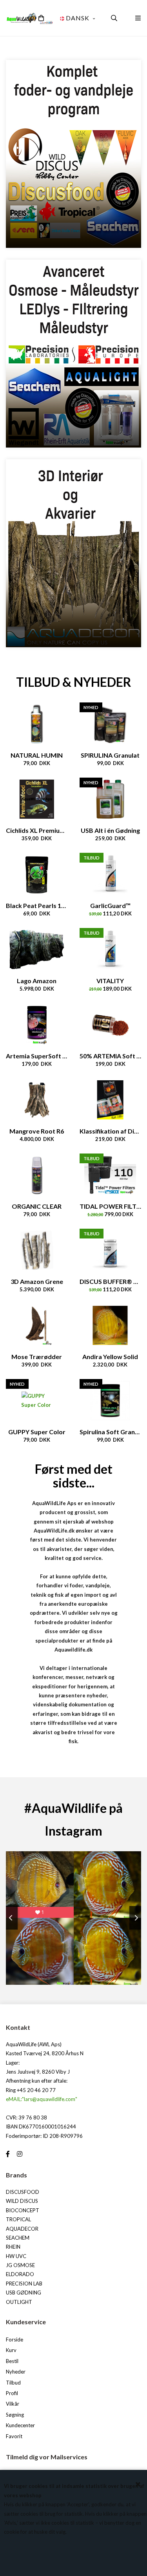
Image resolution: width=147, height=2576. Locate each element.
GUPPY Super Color (37, 1432)
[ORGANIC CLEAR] (37, 1175)
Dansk (78, 18)
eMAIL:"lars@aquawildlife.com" (42, 2099)
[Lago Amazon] (37, 950)
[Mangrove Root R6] (37, 1100)
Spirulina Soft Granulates (111, 1432)
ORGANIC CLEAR (37, 1206)
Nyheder (16, 2372)
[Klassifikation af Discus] (111, 1100)
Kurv (11, 2350)
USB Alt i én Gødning (110, 830)
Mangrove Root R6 (37, 1131)
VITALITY (110, 981)
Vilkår (13, 2404)
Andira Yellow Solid (110, 1357)
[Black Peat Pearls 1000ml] (37, 874)
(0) (32, 18)
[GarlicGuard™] (111, 874)
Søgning (15, 2415)
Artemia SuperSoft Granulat (37, 1056)
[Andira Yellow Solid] (111, 1325)
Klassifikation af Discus (111, 1131)
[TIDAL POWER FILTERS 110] (111, 1175)
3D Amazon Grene (37, 1281)
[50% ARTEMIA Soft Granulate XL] (111, 1025)
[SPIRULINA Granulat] (111, 724)
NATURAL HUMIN (37, 755)
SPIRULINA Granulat (110, 755)
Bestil (12, 2361)
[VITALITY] (111, 950)
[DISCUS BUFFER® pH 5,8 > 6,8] (111, 1250)
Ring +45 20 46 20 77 (31, 2090)
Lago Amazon (37, 981)
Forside (15, 2340)
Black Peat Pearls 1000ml (37, 905)
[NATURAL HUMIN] (37, 724)
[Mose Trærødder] (37, 1325)
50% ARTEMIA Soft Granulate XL (111, 1056)
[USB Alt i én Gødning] (111, 799)
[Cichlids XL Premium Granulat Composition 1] (37, 799)
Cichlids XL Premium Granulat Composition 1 (37, 830)
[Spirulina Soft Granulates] (111, 1401)
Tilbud (13, 2383)
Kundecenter (20, 2425)
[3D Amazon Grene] (37, 1250)
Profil (12, 2393)
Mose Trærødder (37, 1357)
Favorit (14, 2436)
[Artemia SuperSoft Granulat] (37, 1025)
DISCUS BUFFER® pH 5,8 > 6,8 (111, 1281)
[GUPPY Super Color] (37, 1401)
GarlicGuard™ (110, 905)
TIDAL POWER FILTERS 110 (111, 1206)
